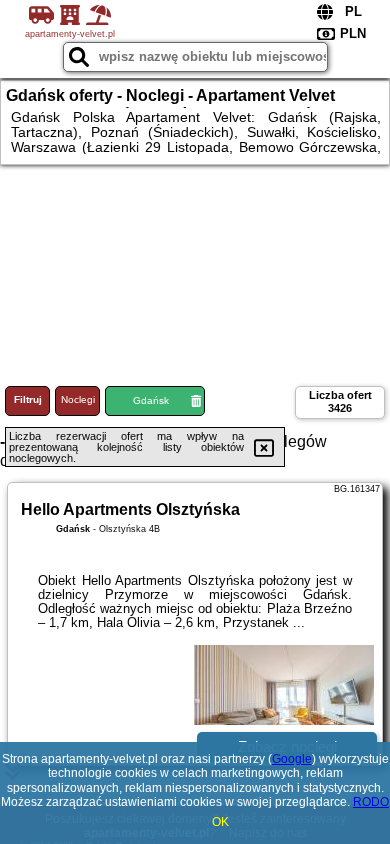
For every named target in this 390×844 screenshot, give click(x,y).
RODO (371, 802)
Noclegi (78, 399)
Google (292, 759)
